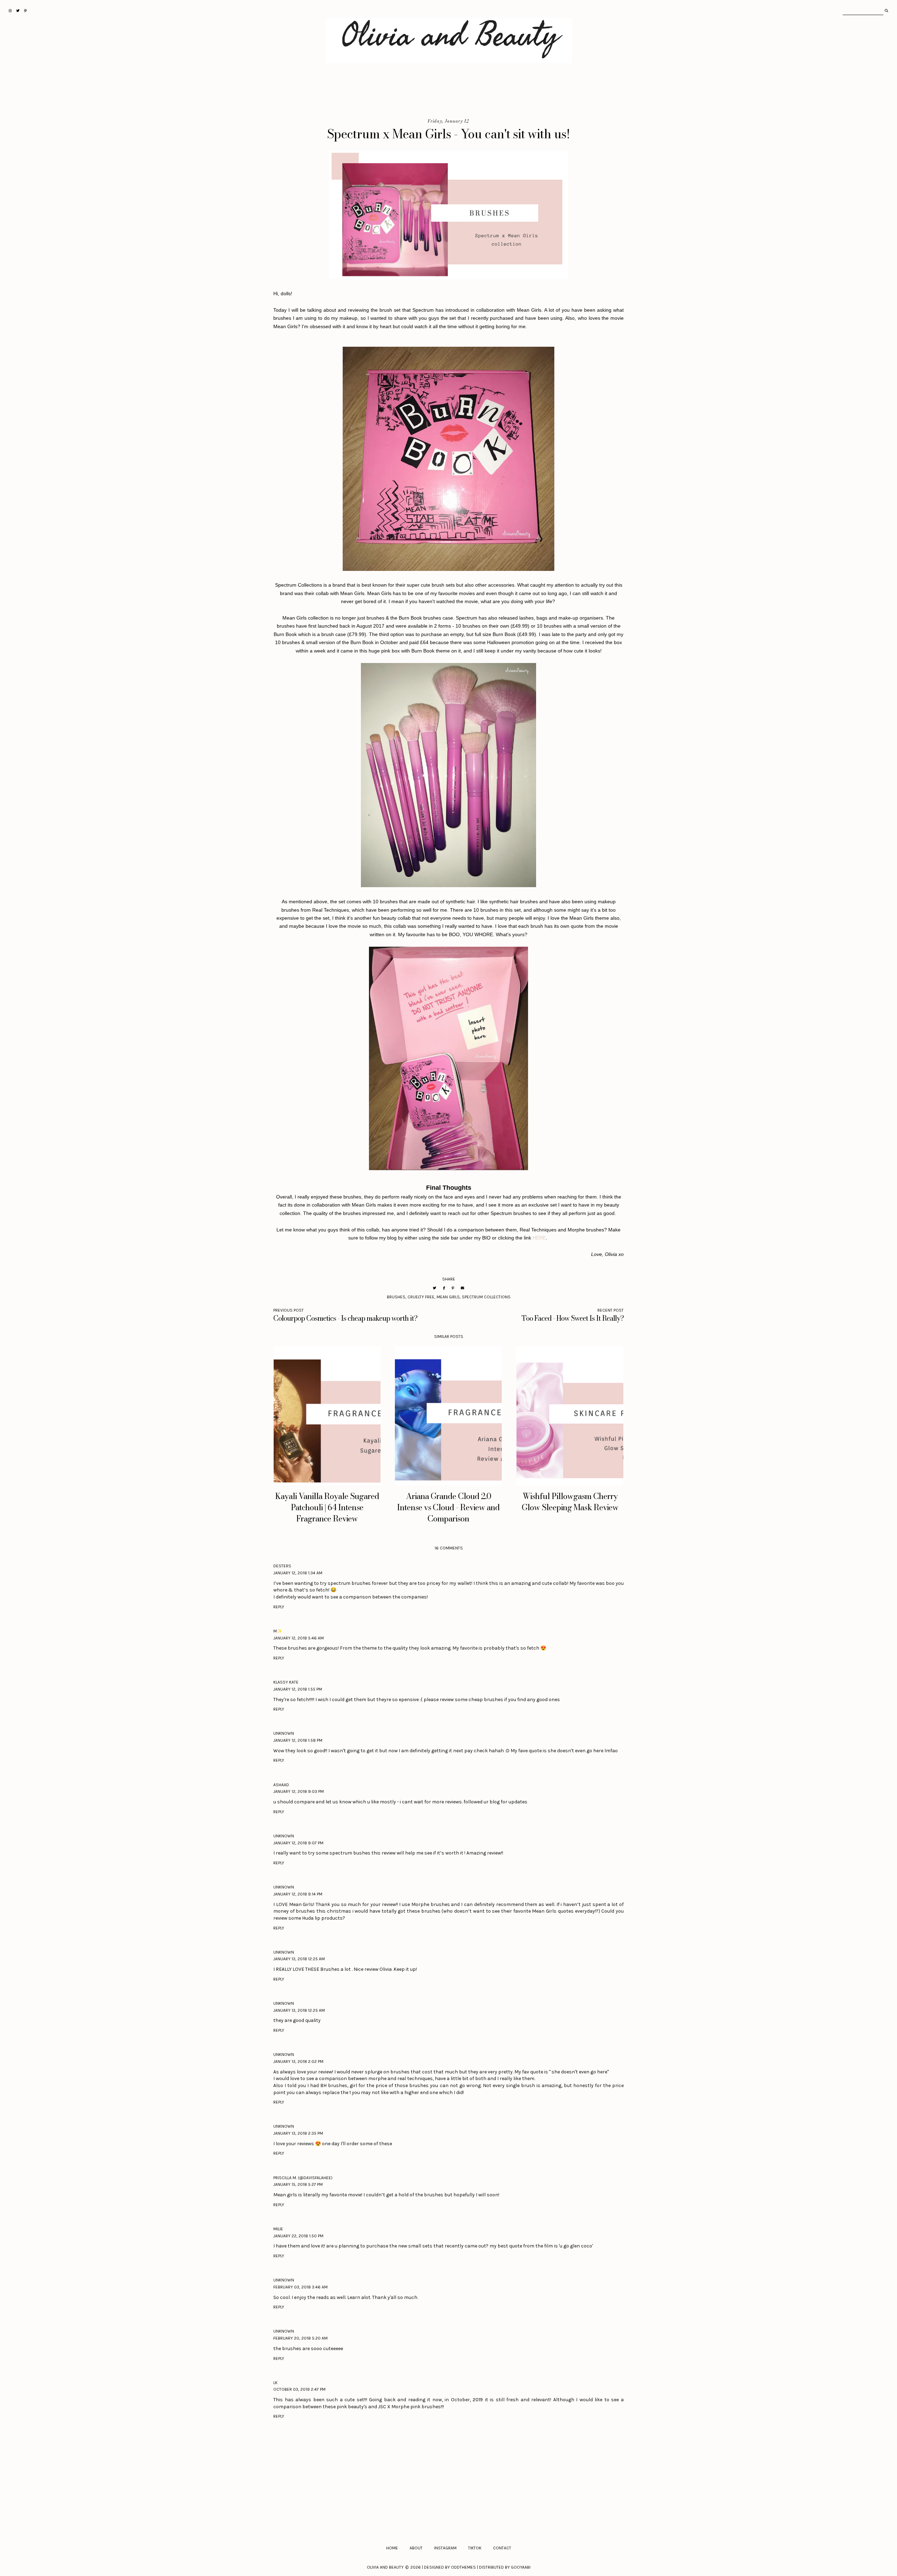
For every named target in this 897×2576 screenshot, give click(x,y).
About (416, 2548)
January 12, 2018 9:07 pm (298, 1843)
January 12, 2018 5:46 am (299, 1638)
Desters (282, 1566)
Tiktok (475, 2548)
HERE (539, 1238)
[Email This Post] (463, 1288)
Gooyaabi (521, 2567)
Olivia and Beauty (385, 2567)
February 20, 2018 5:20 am (300, 2338)
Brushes (396, 1297)
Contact (502, 2548)
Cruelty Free (421, 1297)
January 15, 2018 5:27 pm (298, 2184)
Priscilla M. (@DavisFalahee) (303, 2178)
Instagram (445, 2548)
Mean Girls (448, 1297)
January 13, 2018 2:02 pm (298, 2062)
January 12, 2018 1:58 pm (298, 1740)
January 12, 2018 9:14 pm (298, 1894)
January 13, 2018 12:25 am (299, 1959)
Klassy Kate (286, 1682)
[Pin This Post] (453, 1288)
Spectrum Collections (486, 1297)
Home (392, 2548)
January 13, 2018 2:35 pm (298, 2133)
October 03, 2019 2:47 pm (299, 2389)
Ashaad (281, 1785)
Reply (279, 1607)
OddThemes (463, 2567)
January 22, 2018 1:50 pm (298, 2236)
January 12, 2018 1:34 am (298, 1573)
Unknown (284, 1733)
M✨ (278, 1631)
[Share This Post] (444, 1288)
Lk (275, 2383)
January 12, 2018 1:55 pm (298, 1689)
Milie (278, 2229)
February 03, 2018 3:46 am (300, 2287)
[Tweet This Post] (434, 1288)
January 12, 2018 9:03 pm (299, 1791)
